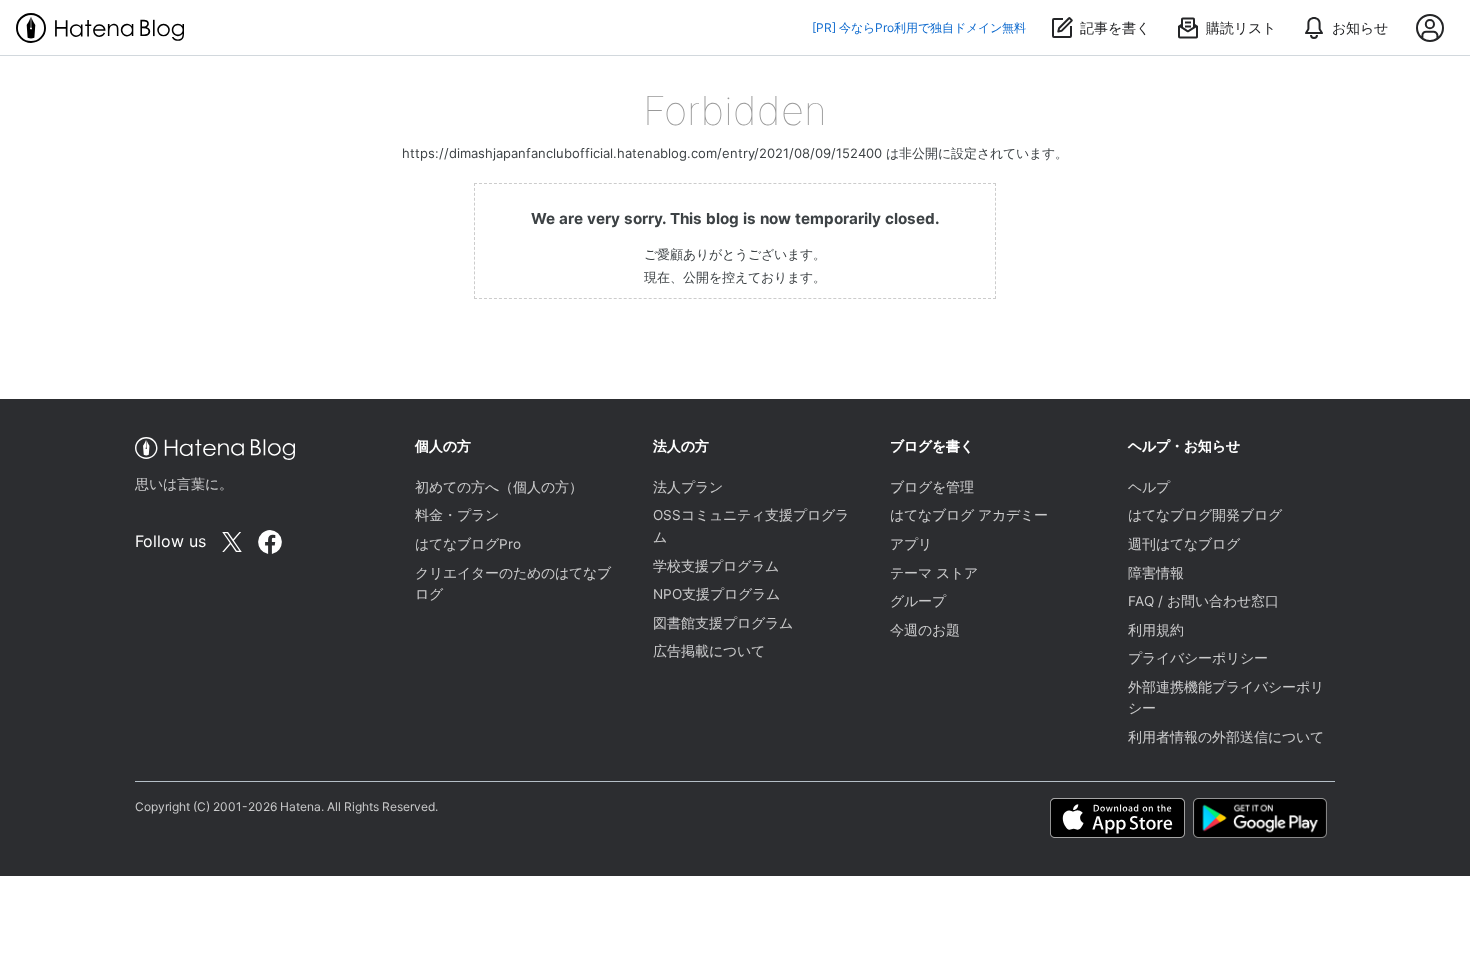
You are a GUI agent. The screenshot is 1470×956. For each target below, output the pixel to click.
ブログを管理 (932, 487)
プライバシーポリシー (1198, 658)
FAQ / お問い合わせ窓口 (1203, 601)
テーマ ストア (934, 573)
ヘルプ (1149, 487)
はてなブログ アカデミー (969, 515)
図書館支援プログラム (723, 623)
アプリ (911, 544)
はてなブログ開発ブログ (1205, 515)
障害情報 (1156, 573)
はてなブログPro (468, 544)
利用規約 (1156, 630)
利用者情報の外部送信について (1226, 737)
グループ (918, 601)
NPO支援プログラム (716, 594)
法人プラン (688, 487)
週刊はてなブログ (1184, 544)
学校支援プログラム (716, 566)
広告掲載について (709, 651)
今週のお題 (925, 630)
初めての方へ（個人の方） (499, 487)
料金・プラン (457, 515)
